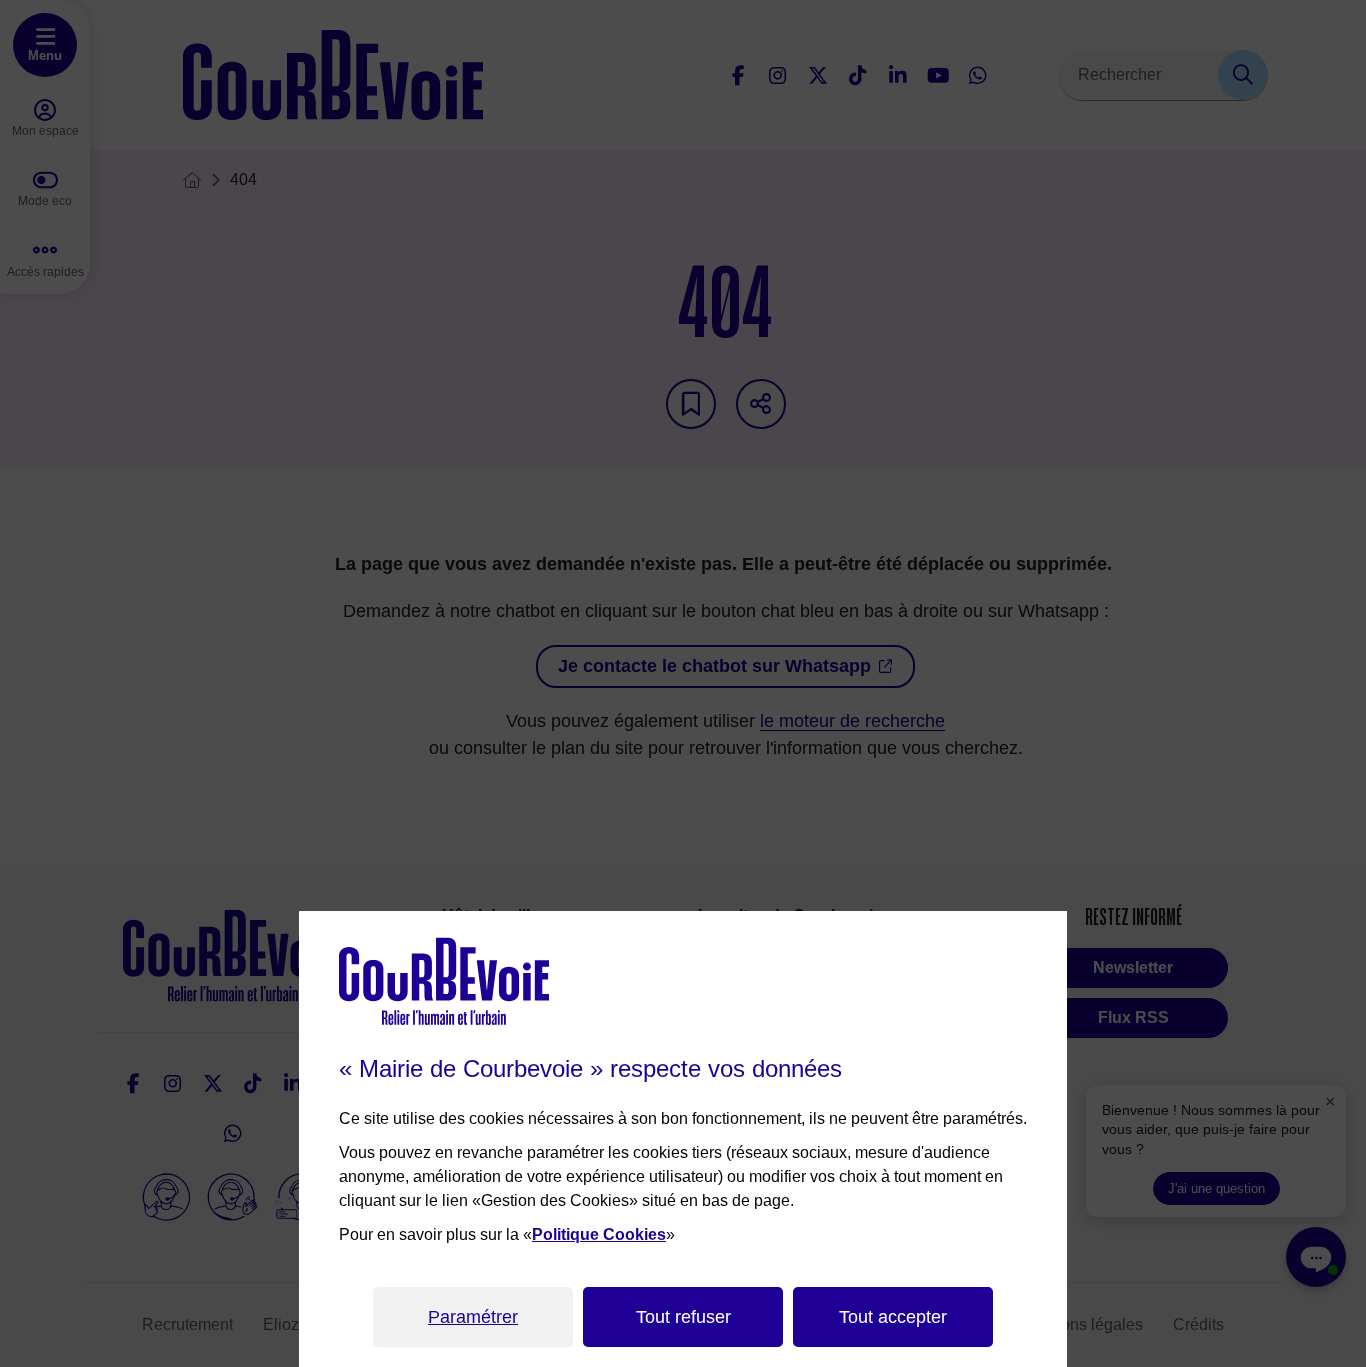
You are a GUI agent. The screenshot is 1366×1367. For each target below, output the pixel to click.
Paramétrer (473, 1317)
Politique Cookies (599, 1234)
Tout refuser (683, 1317)
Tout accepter (893, 1317)
